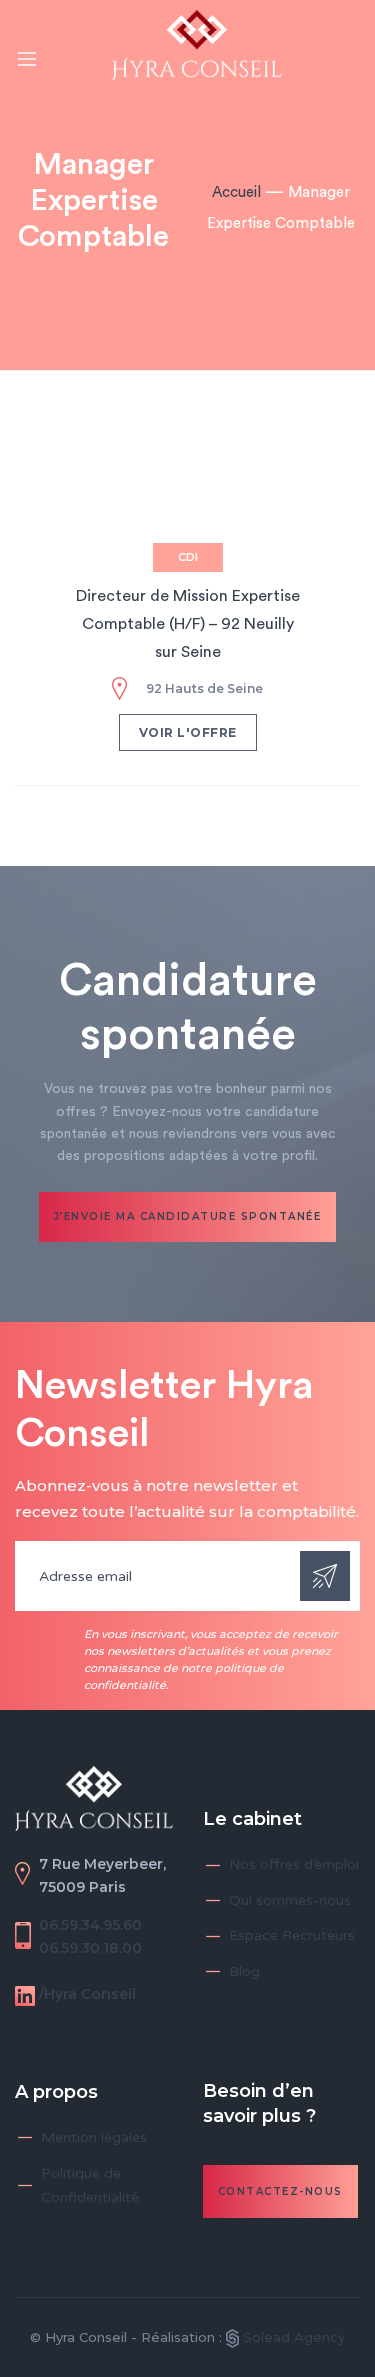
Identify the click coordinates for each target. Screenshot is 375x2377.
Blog (244, 1971)
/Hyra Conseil (87, 1994)
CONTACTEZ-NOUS (280, 2191)
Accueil (236, 192)
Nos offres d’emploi (294, 1864)
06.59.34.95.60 (90, 1925)
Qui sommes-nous (290, 1900)
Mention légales (94, 2137)
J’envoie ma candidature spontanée (188, 1216)
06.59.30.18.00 (90, 1948)
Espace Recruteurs (292, 1935)
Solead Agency (292, 2337)
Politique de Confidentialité (90, 2186)
